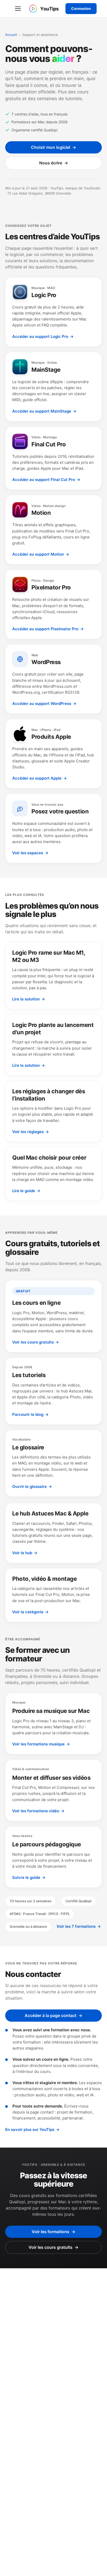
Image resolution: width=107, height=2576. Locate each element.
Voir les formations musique (41, 1744)
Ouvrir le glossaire (32, 1486)
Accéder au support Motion (41, 554)
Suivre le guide (29, 1877)
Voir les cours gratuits (36, 1342)
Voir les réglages (31, 1132)
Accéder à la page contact (53, 2015)
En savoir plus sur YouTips (32, 2129)
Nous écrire (54, 163)
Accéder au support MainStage (44, 411)
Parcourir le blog (30, 1414)
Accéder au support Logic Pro (43, 336)
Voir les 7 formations (79, 1926)
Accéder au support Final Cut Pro (46, 480)
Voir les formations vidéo (38, 1811)
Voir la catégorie (30, 1612)
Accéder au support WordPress (44, 704)
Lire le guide (26, 1191)
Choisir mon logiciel (53, 147)
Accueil (11, 35)
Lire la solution (29, 999)
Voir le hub (25, 1553)
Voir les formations (53, 2232)
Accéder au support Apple (39, 778)
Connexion (81, 8)
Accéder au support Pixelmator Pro (48, 629)
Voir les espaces (30, 853)
